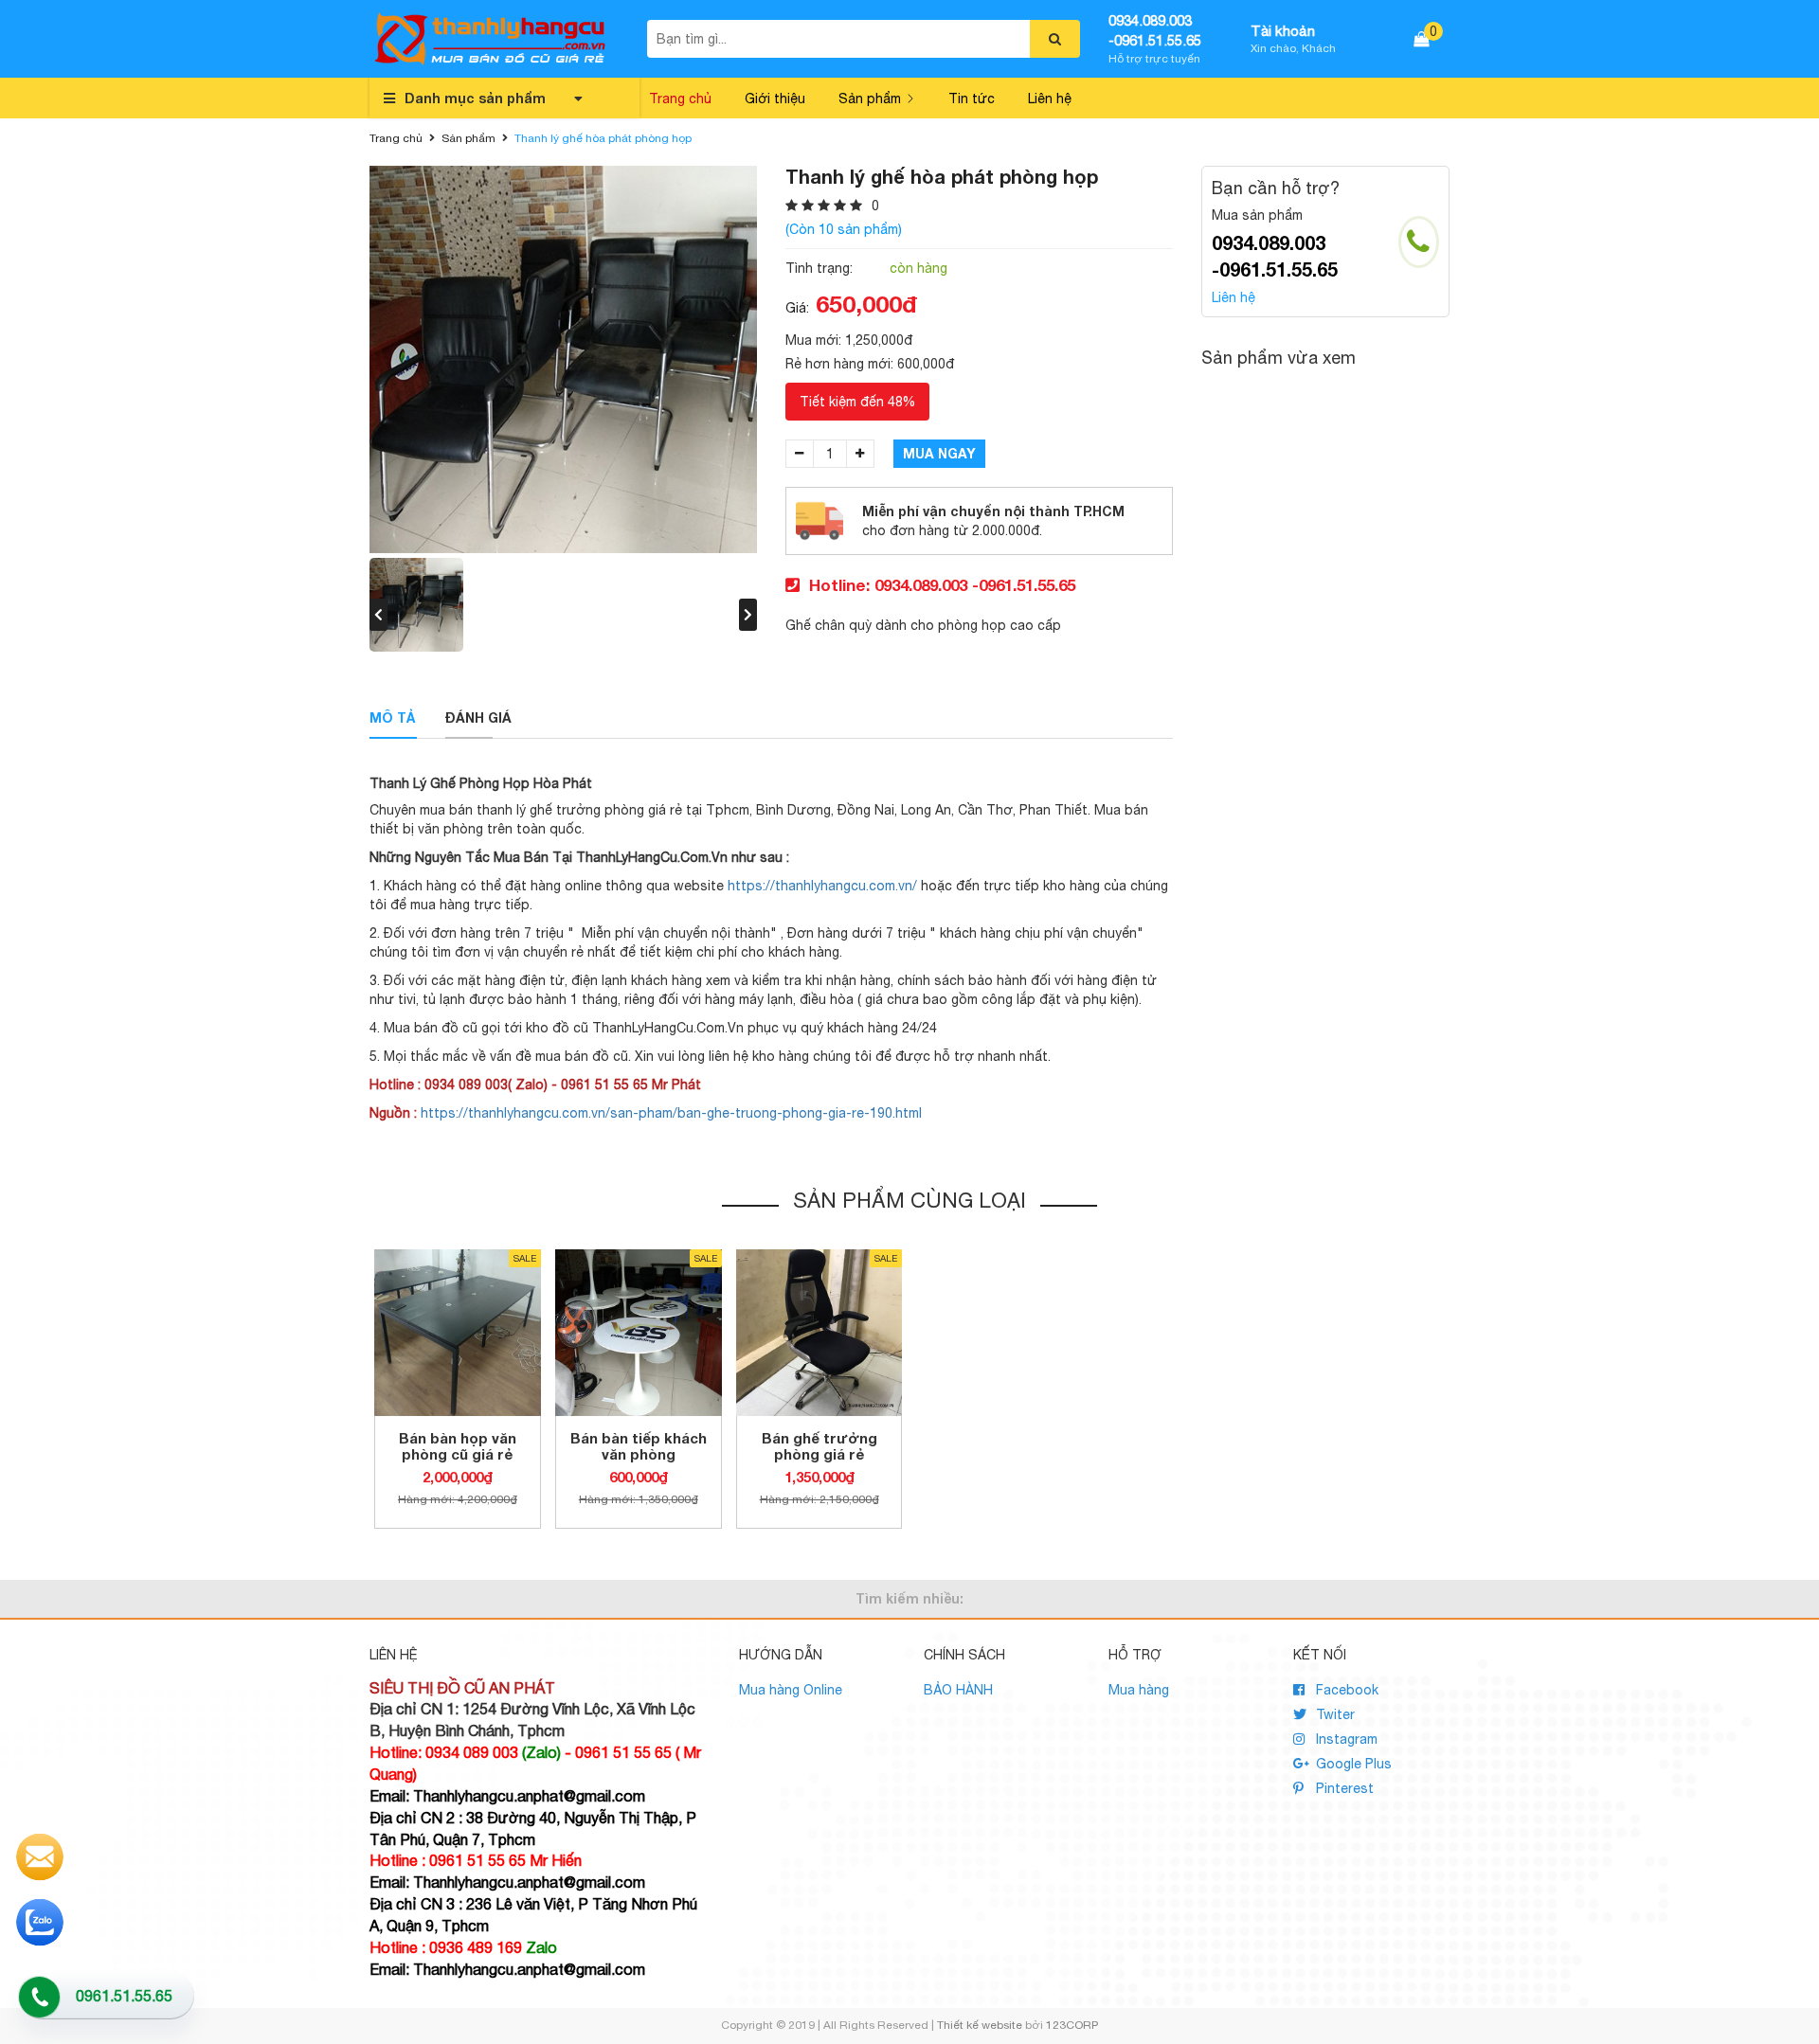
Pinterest (1343, 1788)
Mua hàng (1139, 1690)
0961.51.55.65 (124, 1996)
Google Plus (1352, 1764)
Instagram (1345, 1739)
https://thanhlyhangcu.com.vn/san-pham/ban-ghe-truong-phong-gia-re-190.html (671, 1113)
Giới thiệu (775, 99)
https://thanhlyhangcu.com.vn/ (822, 886)
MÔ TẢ (393, 717)
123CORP (1072, 2025)
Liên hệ (1050, 99)
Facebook (1345, 1690)
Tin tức (972, 99)
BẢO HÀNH (958, 1690)
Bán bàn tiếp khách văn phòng (639, 1446)
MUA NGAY (939, 453)
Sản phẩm (870, 99)
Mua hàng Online (791, 1690)
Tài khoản (1283, 31)
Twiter (1333, 1714)
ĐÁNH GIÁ (478, 717)
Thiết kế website (980, 2025)
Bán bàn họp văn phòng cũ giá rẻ (458, 1446)
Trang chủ (680, 99)
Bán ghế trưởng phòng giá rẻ (819, 1446)
